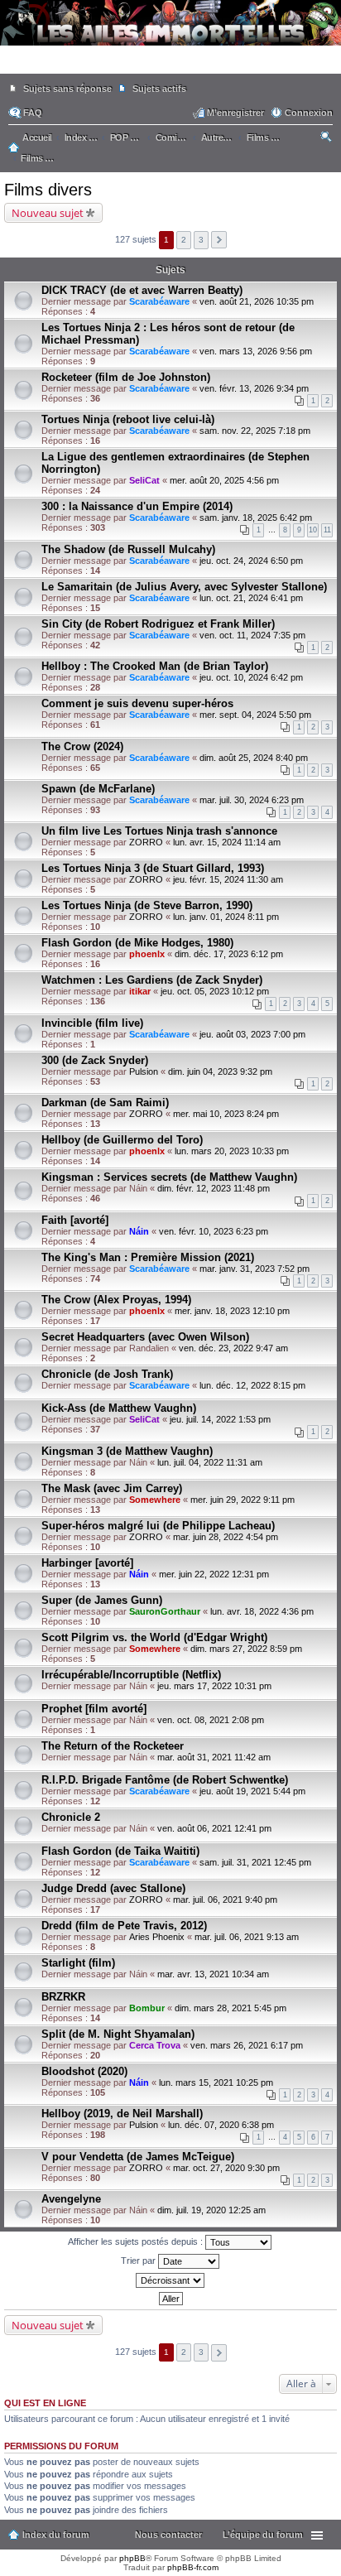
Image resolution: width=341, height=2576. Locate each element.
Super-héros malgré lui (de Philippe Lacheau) (158, 1526)
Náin (139, 1231)
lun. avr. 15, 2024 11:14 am (227, 842)
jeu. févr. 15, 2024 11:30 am (228, 879)
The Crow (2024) (82, 746)
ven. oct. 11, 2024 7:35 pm (252, 635)
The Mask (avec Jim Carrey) (112, 1488)
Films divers (48, 190)
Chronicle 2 (71, 1817)
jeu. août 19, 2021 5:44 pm (252, 1791)
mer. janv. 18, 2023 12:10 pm (232, 1311)
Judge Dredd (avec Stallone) (113, 1888)
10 (313, 530)
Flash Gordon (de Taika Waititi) (120, 1851)
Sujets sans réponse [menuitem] (67, 89)
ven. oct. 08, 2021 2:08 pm (211, 1720)
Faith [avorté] (75, 1220)
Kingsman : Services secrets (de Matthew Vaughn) (169, 1177)
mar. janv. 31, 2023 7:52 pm (255, 1269)
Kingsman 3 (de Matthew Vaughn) (127, 1451)
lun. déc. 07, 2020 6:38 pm (221, 2125)
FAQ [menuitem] (33, 113)
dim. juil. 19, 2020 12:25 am (211, 2210)
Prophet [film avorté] (94, 1709)
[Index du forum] (170, 66)
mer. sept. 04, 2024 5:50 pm (255, 715)
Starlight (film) (78, 1963)
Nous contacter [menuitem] (168, 2535)
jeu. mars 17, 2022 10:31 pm (214, 1686)
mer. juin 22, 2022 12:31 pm (214, 1574)
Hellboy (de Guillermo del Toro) (122, 1140)
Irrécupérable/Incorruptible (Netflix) (131, 1675)
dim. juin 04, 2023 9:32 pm (220, 1071)
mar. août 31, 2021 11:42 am (214, 1757)
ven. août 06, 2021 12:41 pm (214, 1828)
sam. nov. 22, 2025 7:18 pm (255, 431)
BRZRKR (63, 1997)
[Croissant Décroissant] (170, 2280)
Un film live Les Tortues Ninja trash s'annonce (159, 831)
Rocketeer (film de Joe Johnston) (126, 377)
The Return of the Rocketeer (113, 1746)
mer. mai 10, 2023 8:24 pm (226, 1114)
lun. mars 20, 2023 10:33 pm (232, 1151)
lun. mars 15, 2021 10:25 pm (216, 2082)
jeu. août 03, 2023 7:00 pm (252, 1034)
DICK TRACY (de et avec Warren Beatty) (142, 290)
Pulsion (144, 1071)
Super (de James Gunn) (102, 1600)
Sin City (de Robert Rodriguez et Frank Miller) (158, 624)
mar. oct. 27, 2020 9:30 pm (226, 2168)
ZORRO (146, 842)
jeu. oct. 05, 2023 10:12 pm (215, 991)
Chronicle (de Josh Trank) (107, 1374)
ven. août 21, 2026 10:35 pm (257, 301)
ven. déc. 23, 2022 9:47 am (233, 1348)
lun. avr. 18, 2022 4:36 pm (262, 1611)
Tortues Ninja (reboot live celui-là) (128, 419)
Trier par (139, 2261)
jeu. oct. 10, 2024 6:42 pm (251, 677)
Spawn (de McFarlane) (98, 789)
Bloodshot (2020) (84, 2071)
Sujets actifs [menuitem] (159, 89)
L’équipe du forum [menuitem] (263, 2535)
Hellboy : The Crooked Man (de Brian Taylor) (155, 666)
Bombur (147, 2008)
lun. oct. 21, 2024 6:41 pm (251, 598)
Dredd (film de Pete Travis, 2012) (124, 1926)
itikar (140, 991)
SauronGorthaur (165, 1611)
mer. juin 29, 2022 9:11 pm (243, 1500)
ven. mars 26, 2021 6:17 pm (247, 2045)
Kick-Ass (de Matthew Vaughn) (119, 1408)
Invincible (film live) (92, 1023)
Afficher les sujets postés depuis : (137, 2241)
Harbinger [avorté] (87, 1563)
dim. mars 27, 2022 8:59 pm (246, 1649)
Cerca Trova (155, 2045)
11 (327, 530)
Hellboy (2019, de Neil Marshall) (122, 2114)
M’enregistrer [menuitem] (235, 113)
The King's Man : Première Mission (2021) (148, 1257)
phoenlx (147, 954)
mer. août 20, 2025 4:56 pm (224, 480)
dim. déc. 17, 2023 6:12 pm (229, 954)
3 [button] (201, 240)
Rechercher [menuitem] (327, 139)
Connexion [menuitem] (309, 113)
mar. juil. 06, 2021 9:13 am (247, 1937)
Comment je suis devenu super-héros (137, 703)
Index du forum (56, 2535)
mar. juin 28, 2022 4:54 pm (226, 1537)
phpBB (132, 2558)
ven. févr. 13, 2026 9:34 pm (254, 388)
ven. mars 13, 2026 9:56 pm (256, 351)
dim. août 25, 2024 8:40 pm (254, 758)
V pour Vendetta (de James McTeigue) (138, 2157)
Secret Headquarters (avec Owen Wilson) (145, 1337)
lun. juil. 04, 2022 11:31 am (210, 1462)
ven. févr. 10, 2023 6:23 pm (214, 1231)
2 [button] (184, 240)
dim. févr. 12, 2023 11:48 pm (214, 1188)
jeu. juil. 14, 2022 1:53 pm (220, 1419)
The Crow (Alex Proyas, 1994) (116, 1300)
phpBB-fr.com (193, 2567)
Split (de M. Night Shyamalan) (118, 2034)
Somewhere (155, 1500)
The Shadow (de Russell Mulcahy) (128, 549)
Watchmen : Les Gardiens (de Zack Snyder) (152, 980)
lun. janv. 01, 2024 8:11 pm (226, 917)
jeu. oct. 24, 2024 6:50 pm (251, 561)
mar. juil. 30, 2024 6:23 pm (252, 800)
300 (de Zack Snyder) (95, 1060)
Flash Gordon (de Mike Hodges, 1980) (137, 943)
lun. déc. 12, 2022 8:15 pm (252, 1385)
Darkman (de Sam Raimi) (105, 1103)
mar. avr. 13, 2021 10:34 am (213, 1974)
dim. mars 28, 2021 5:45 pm (231, 2008)
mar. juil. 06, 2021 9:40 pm (225, 1899)
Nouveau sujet (48, 213)
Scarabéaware (159, 301)
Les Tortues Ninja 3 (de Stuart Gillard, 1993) (153, 868)
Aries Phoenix (157, 1937)
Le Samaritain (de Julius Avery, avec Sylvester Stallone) (184, 587)
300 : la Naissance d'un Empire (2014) (137, 506)
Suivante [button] (219, 240)
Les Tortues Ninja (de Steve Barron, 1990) (147, 905)
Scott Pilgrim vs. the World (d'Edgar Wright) (154, 1637)
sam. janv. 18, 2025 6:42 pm (256, 518)
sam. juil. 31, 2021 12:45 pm (255, 1862)
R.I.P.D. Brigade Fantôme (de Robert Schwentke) (165, 1780)
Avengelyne (71, 2199)
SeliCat (144, 480)
